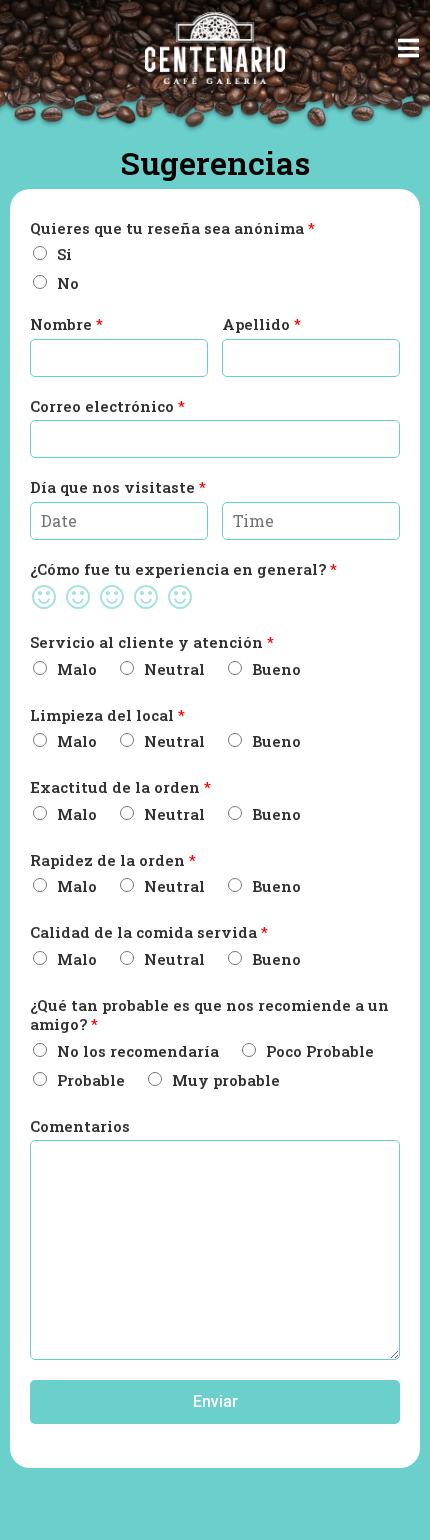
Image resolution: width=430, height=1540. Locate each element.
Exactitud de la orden (120, 787)
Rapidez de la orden (113, 860)
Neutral (174, 669)
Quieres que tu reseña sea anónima (172, 228)
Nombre (66, 324)
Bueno (276, 669)
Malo (77, 669)
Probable (91, 1080)
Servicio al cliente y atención (152, 642)
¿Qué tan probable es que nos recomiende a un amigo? (209, 1015)
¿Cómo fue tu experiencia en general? (183, 569)
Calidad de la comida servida (149, 932)
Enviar (215, 1401)
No (68, 283)
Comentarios (80, 1126)
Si (64, 254)
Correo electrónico (107, 406)
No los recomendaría (138, 1051)
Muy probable (226, 1080)
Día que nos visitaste (118, 487)
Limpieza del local (107, 715)
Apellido (261, 324)
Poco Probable (320, 1051)
